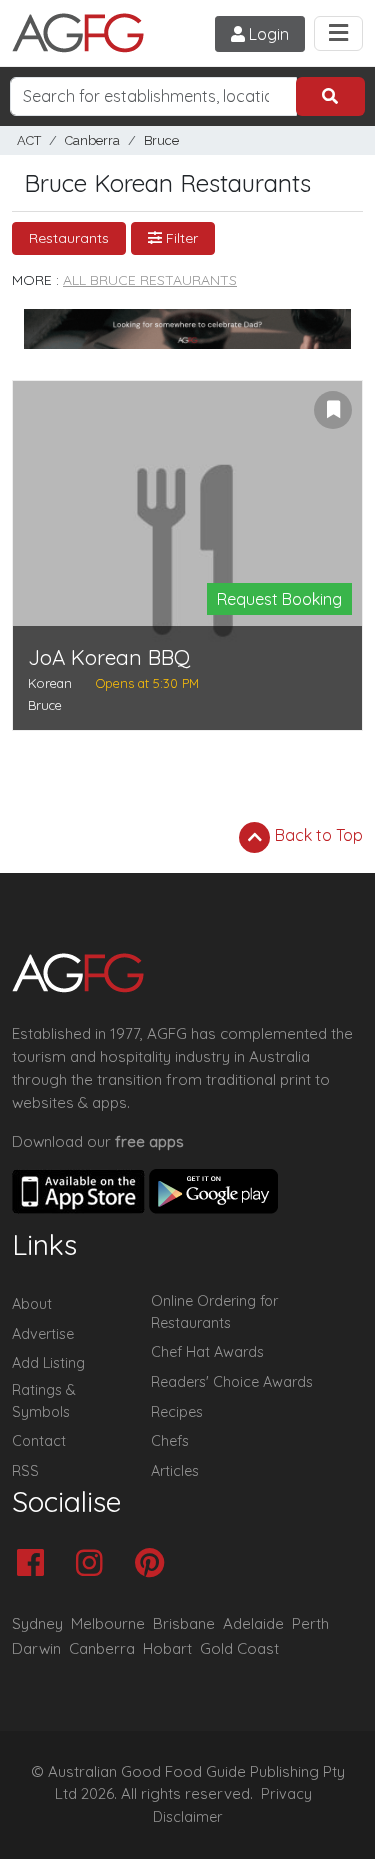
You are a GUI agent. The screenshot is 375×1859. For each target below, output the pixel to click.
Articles (175, 1471)
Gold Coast (239, 1648)
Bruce (161, 140)
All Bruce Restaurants (150, 280)
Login (267, 34)
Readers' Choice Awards (232, 1382)
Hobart (167, 1648)
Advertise (43, 1334)
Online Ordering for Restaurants (214, 1312)
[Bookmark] (333, 410)
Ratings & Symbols (44, 1401)
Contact (39, 1441)
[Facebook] (35, 1564)
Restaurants (69, 238)
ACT (29, 140)
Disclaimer (188, 1817)
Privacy (286, 1794)
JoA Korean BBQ (109, 657)
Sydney (37, 1623)
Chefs (170, 1441)
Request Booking (279, 599)
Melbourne (108, 1623)
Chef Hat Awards (207, 1352)
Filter (180, 238)
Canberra (92, 140)
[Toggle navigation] (338, 33)
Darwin (36, 1648)
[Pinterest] (154, 1564)
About (32, 1304)
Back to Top (317, 835)
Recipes (177, 1412)
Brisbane (184, 1623)
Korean (50, 683)
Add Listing (48, 1363)
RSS (25, 1471)
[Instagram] (94, 1564)
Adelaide (253, 1623)
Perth (310, 1623)
